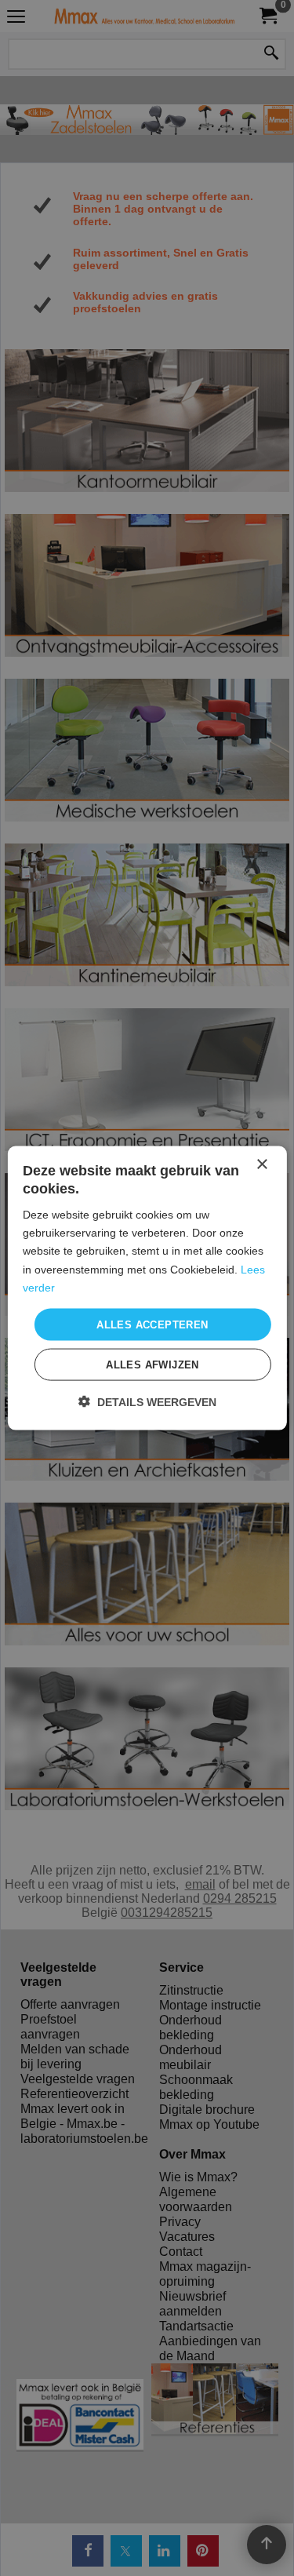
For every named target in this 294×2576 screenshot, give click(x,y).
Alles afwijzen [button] (152, 1365)
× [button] (261, 1164)
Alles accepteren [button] (152, 1324)
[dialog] (147, 1288)
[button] (147, 1402)
